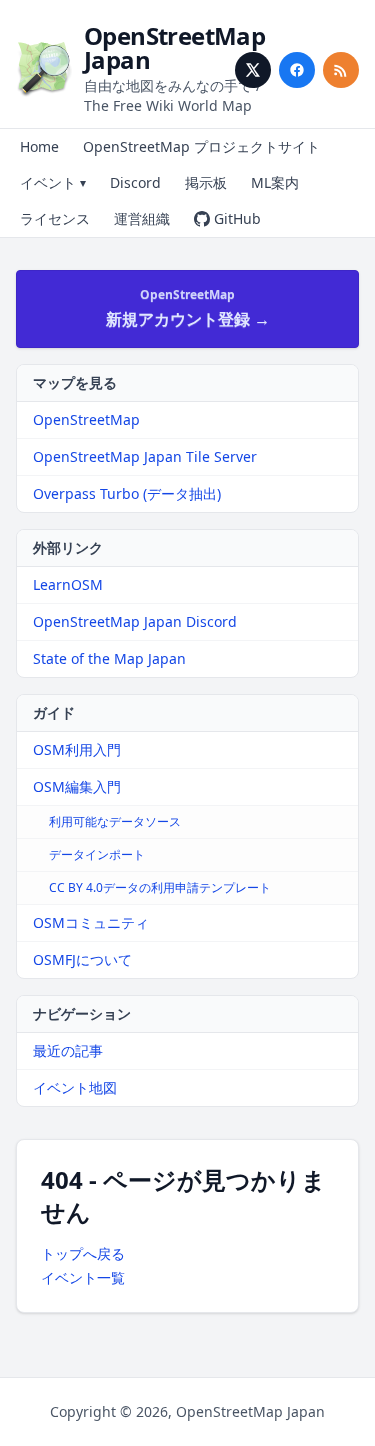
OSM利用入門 (77, 749)
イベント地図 (75, 1087)
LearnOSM (68, 584)
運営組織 (142, 218)
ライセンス (55, 218)
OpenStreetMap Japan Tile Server (145, 456)
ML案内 (275, 182)
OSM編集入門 (77, 786)
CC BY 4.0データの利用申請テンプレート (160, 887)
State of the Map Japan (109, 658)
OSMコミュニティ (91, 922)
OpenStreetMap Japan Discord (135, 621)
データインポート (97, 854)
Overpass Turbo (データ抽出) (127, 493)
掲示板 (206, 182)
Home (39, 146)
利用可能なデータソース (115, 821)
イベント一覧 (83, 1277)
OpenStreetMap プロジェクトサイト (201, 146)
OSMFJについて (82, 959)
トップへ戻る (83, 1253)
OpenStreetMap (86, 419)
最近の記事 (68, 1050)
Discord (135, 182)
